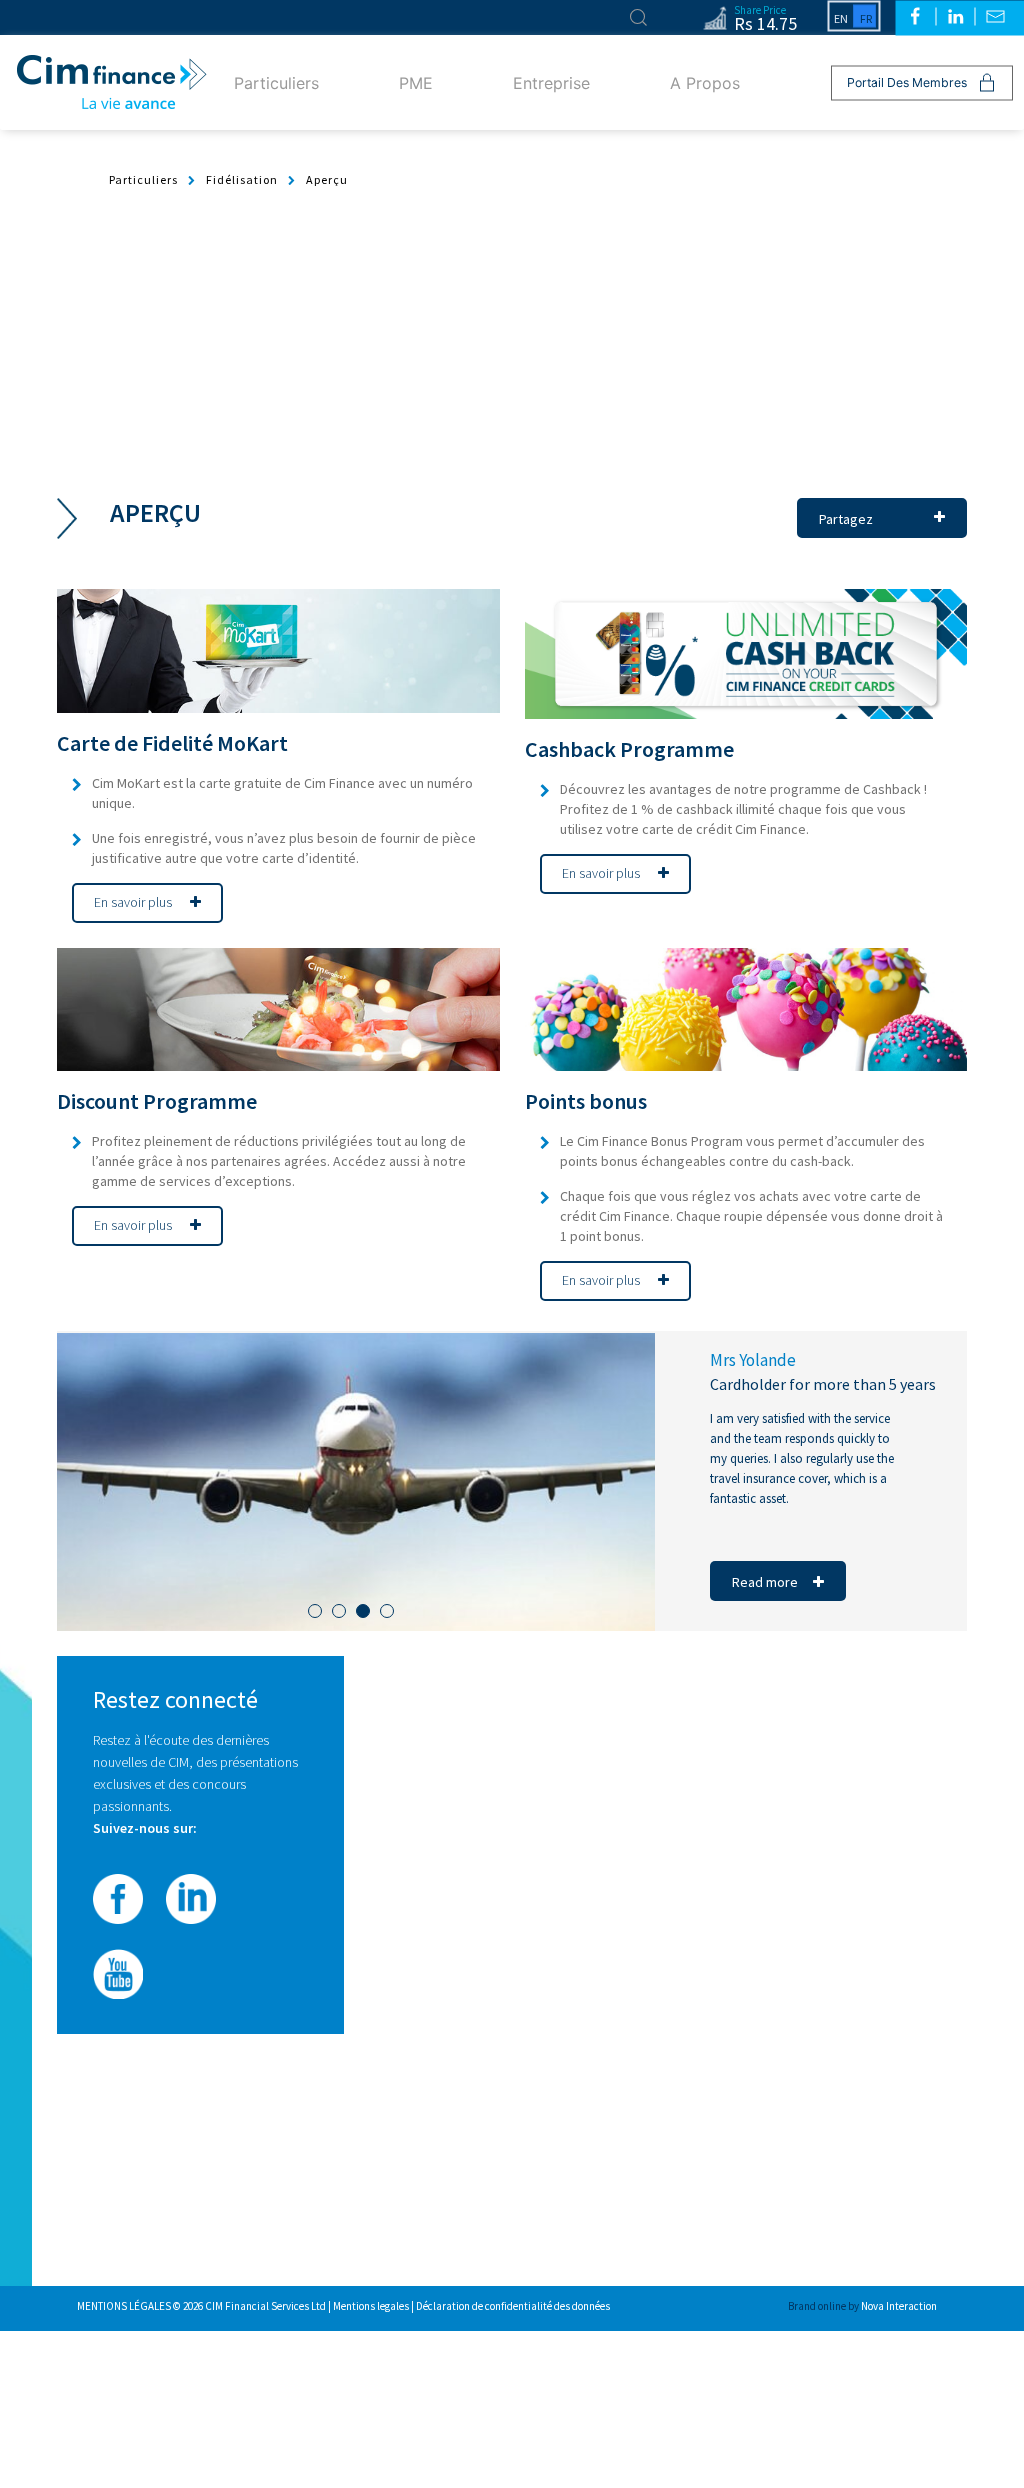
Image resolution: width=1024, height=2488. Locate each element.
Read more (765, 1582)
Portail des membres (907, 82)
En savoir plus (134, 902)
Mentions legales (372, 2306)
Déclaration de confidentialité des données (513, 2306)
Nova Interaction (899, 2306)
